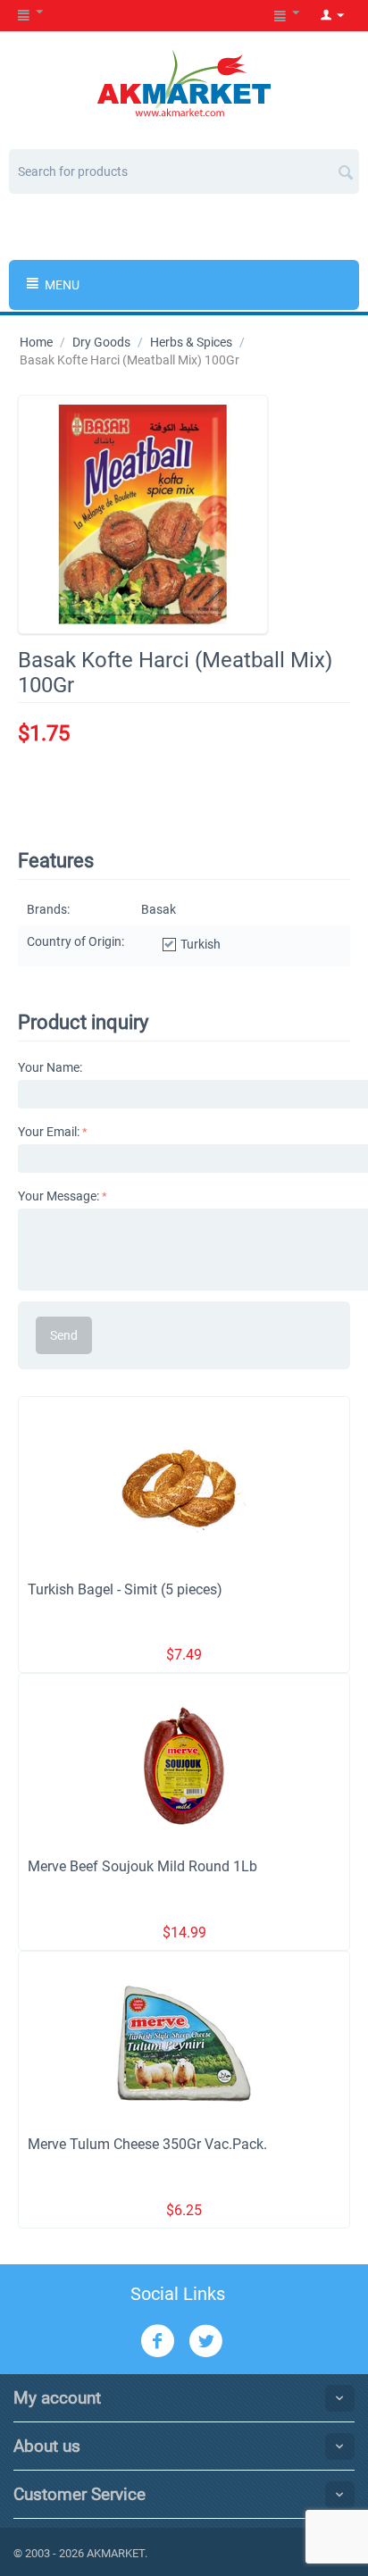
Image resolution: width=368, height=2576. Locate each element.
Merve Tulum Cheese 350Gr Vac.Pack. (147, 2144)
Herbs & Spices (191, 342)
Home (36, 342)
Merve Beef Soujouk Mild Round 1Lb (142, 1866)
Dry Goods (101, 342)
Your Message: (59, 1196)
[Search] (346, 165)
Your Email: (49, 1132)
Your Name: (50, 1067)
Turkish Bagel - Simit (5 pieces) (125, 1589)
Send (64, 1335)
